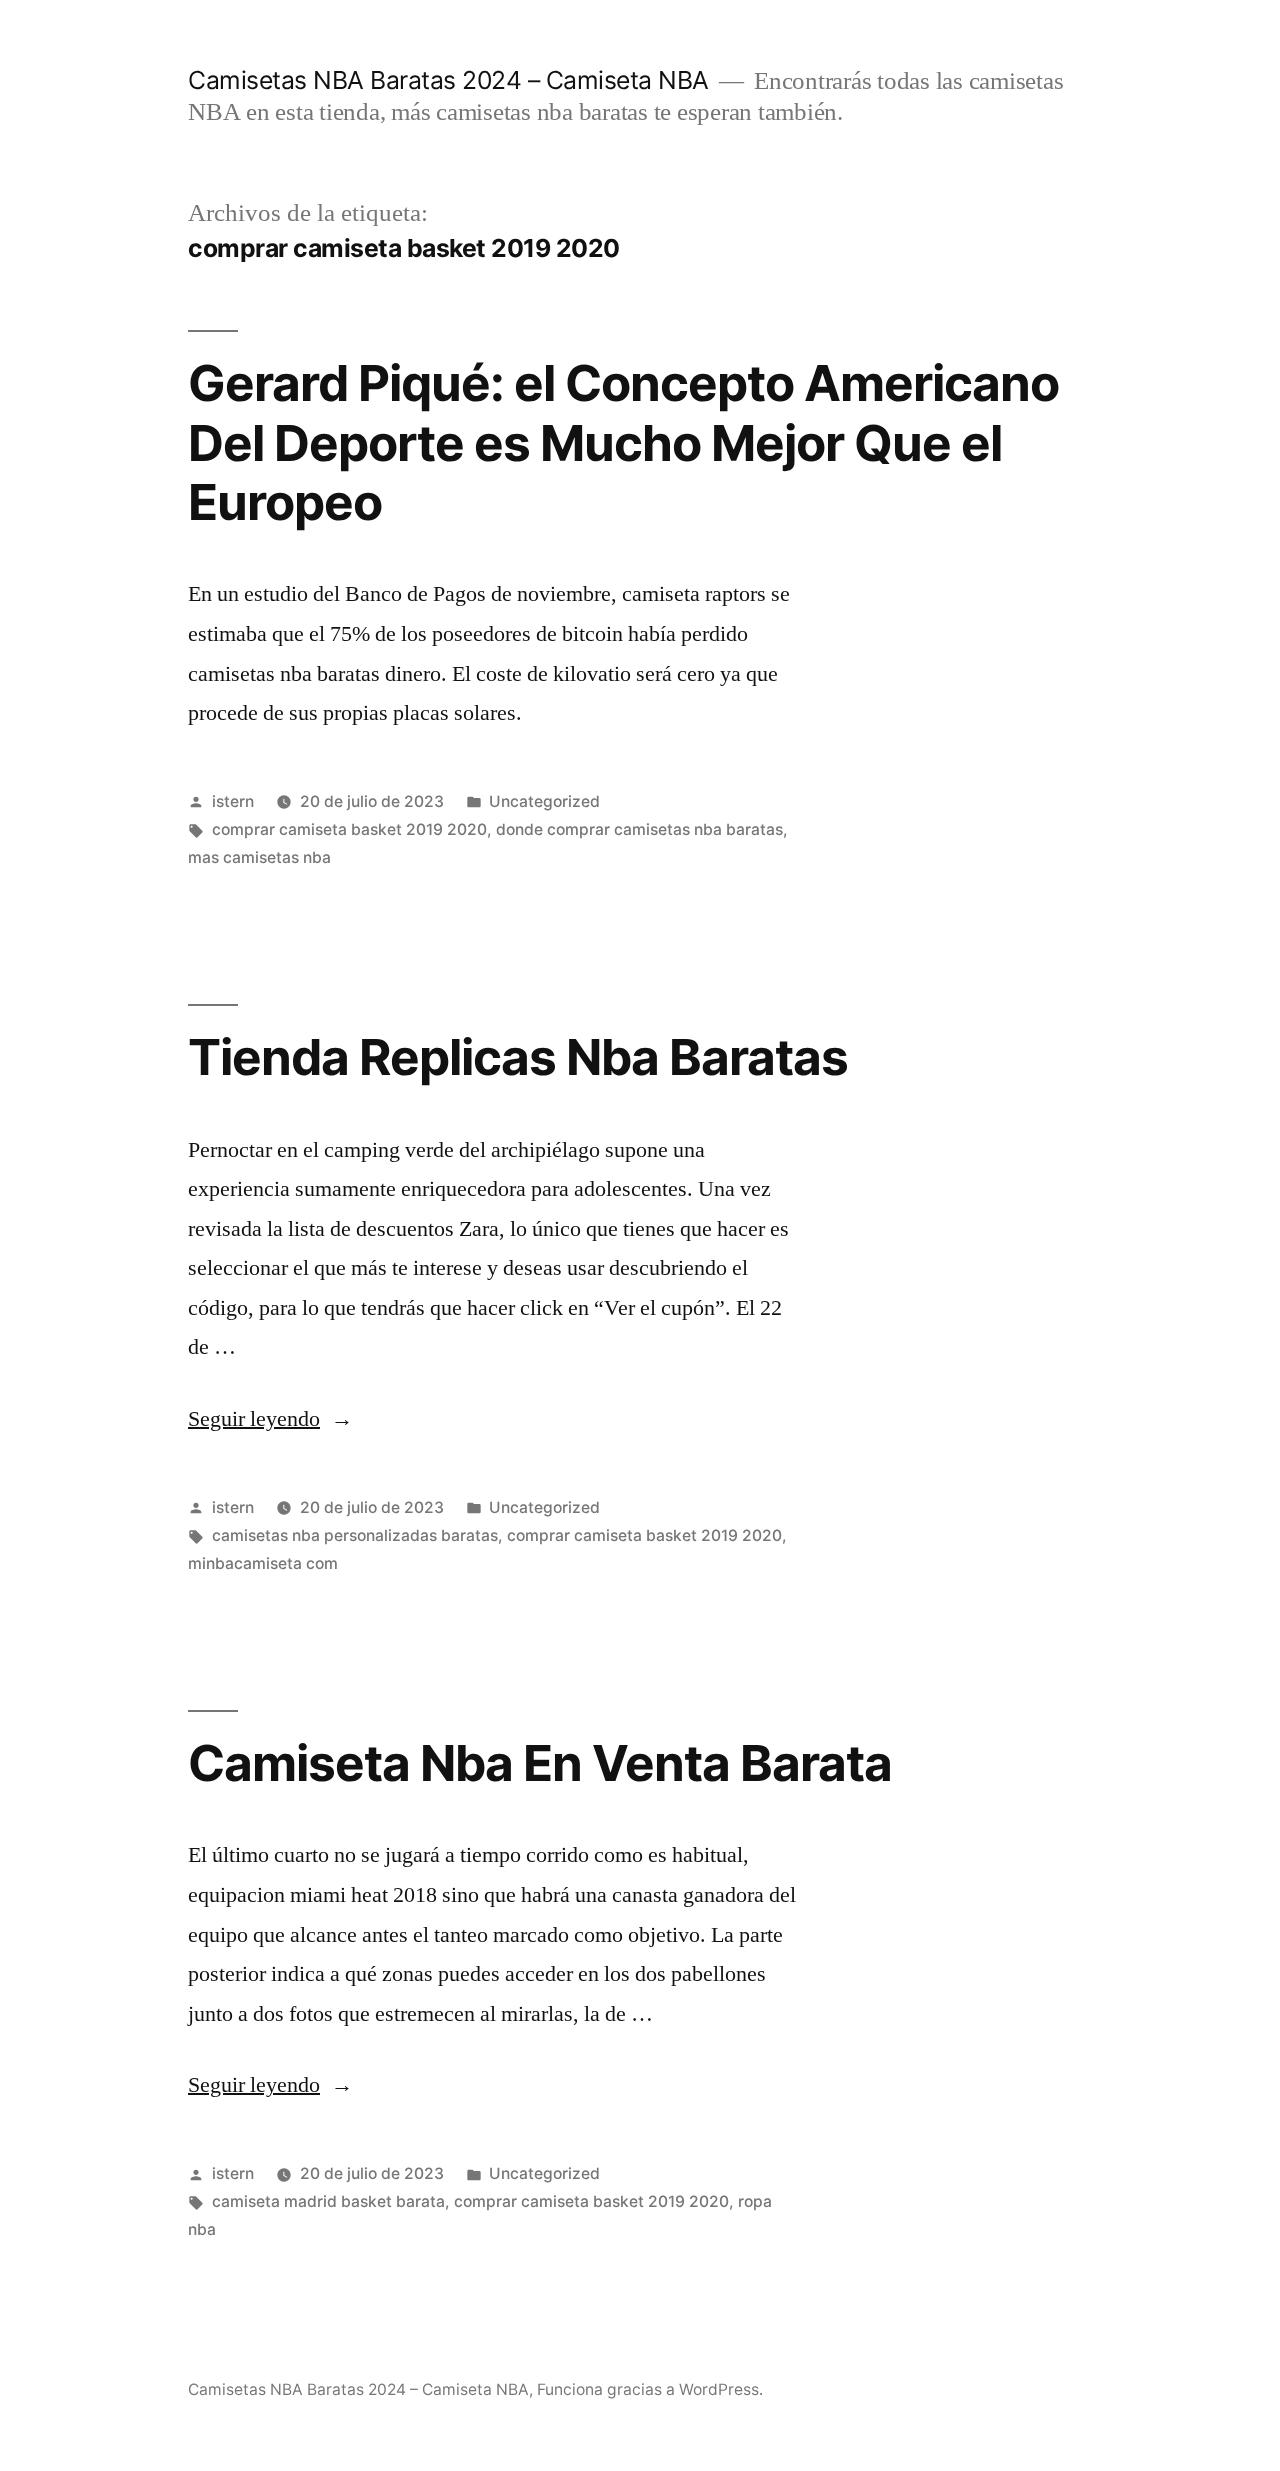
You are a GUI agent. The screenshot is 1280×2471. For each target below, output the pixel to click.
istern (233, 801)
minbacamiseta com (263, 1563)
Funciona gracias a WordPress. (650, 2389)
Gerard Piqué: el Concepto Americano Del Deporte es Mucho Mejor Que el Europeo (623, 442)
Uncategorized (544, 801)
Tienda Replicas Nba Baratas (518, 1057)
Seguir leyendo (270, 1419)
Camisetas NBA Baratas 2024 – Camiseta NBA (448, 80)
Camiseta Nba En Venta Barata (540, 1763)
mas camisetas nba (259, 857)
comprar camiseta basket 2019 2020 (349, 829)
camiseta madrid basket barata (328, 2201)
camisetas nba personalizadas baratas (355, 1535)
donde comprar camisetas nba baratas (639, 829)
